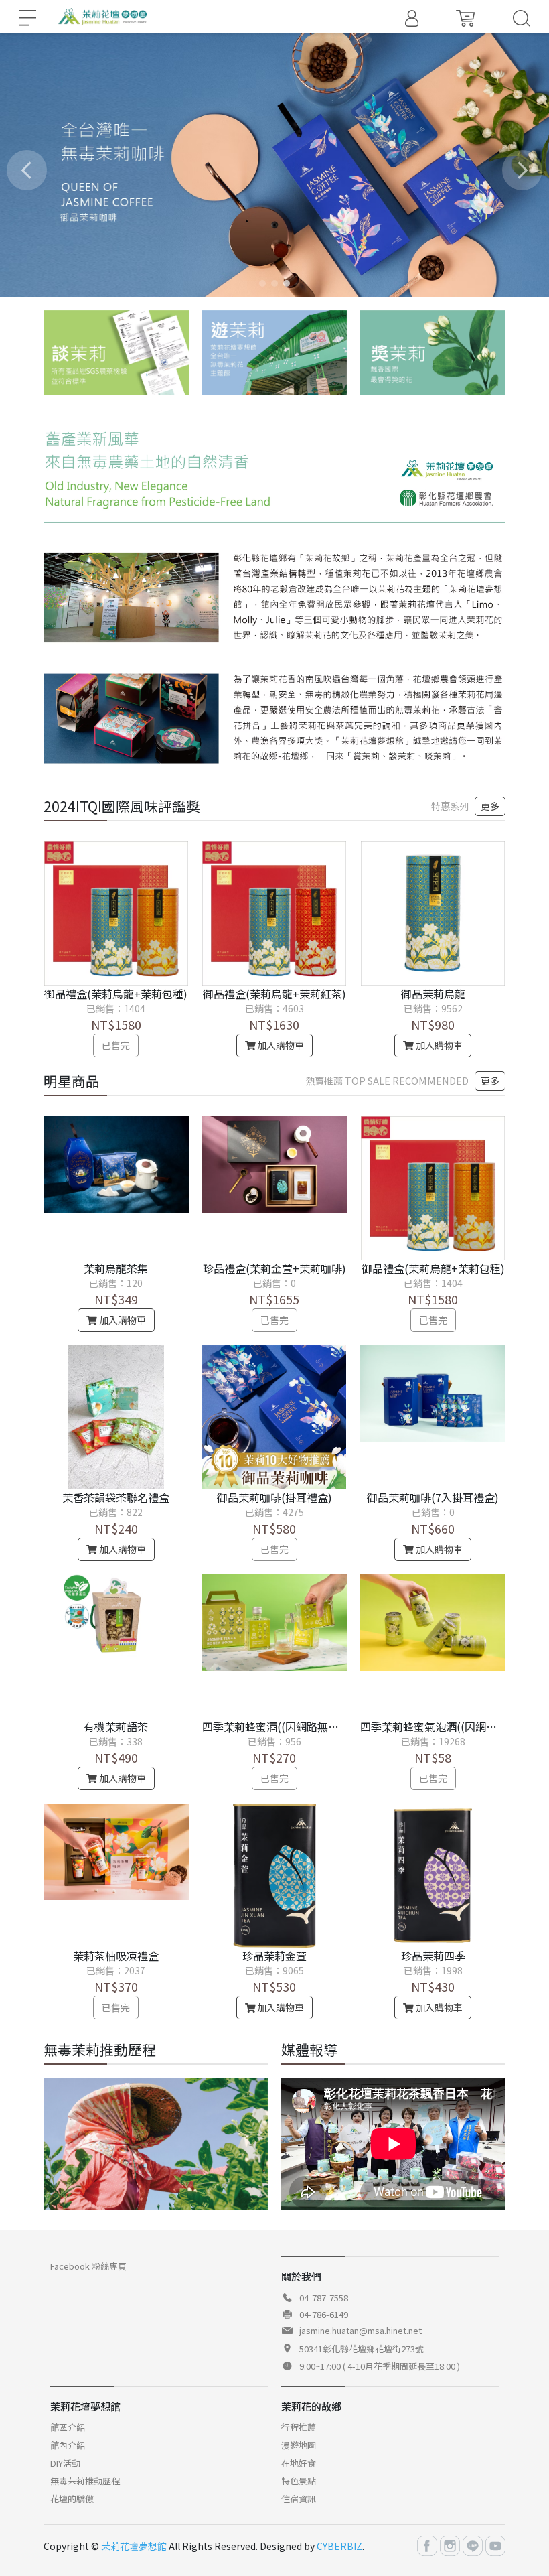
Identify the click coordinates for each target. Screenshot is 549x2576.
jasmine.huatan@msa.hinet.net (361, 2330)
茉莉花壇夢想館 (134, 2546)
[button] (262, 283)
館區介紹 (68, 2427)
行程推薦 (299, 2427)
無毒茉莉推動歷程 (85, 2481)
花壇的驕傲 (72, 2499)
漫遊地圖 (299, 2445)
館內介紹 (68, 2445)
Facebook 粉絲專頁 (88, 2266)
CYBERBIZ (339, 2546)
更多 (490, 806)
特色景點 (299, 2481)
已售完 (116, 1045)
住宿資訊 (299, 2499)
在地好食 (299, 2463)
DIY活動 (65, 2463)
